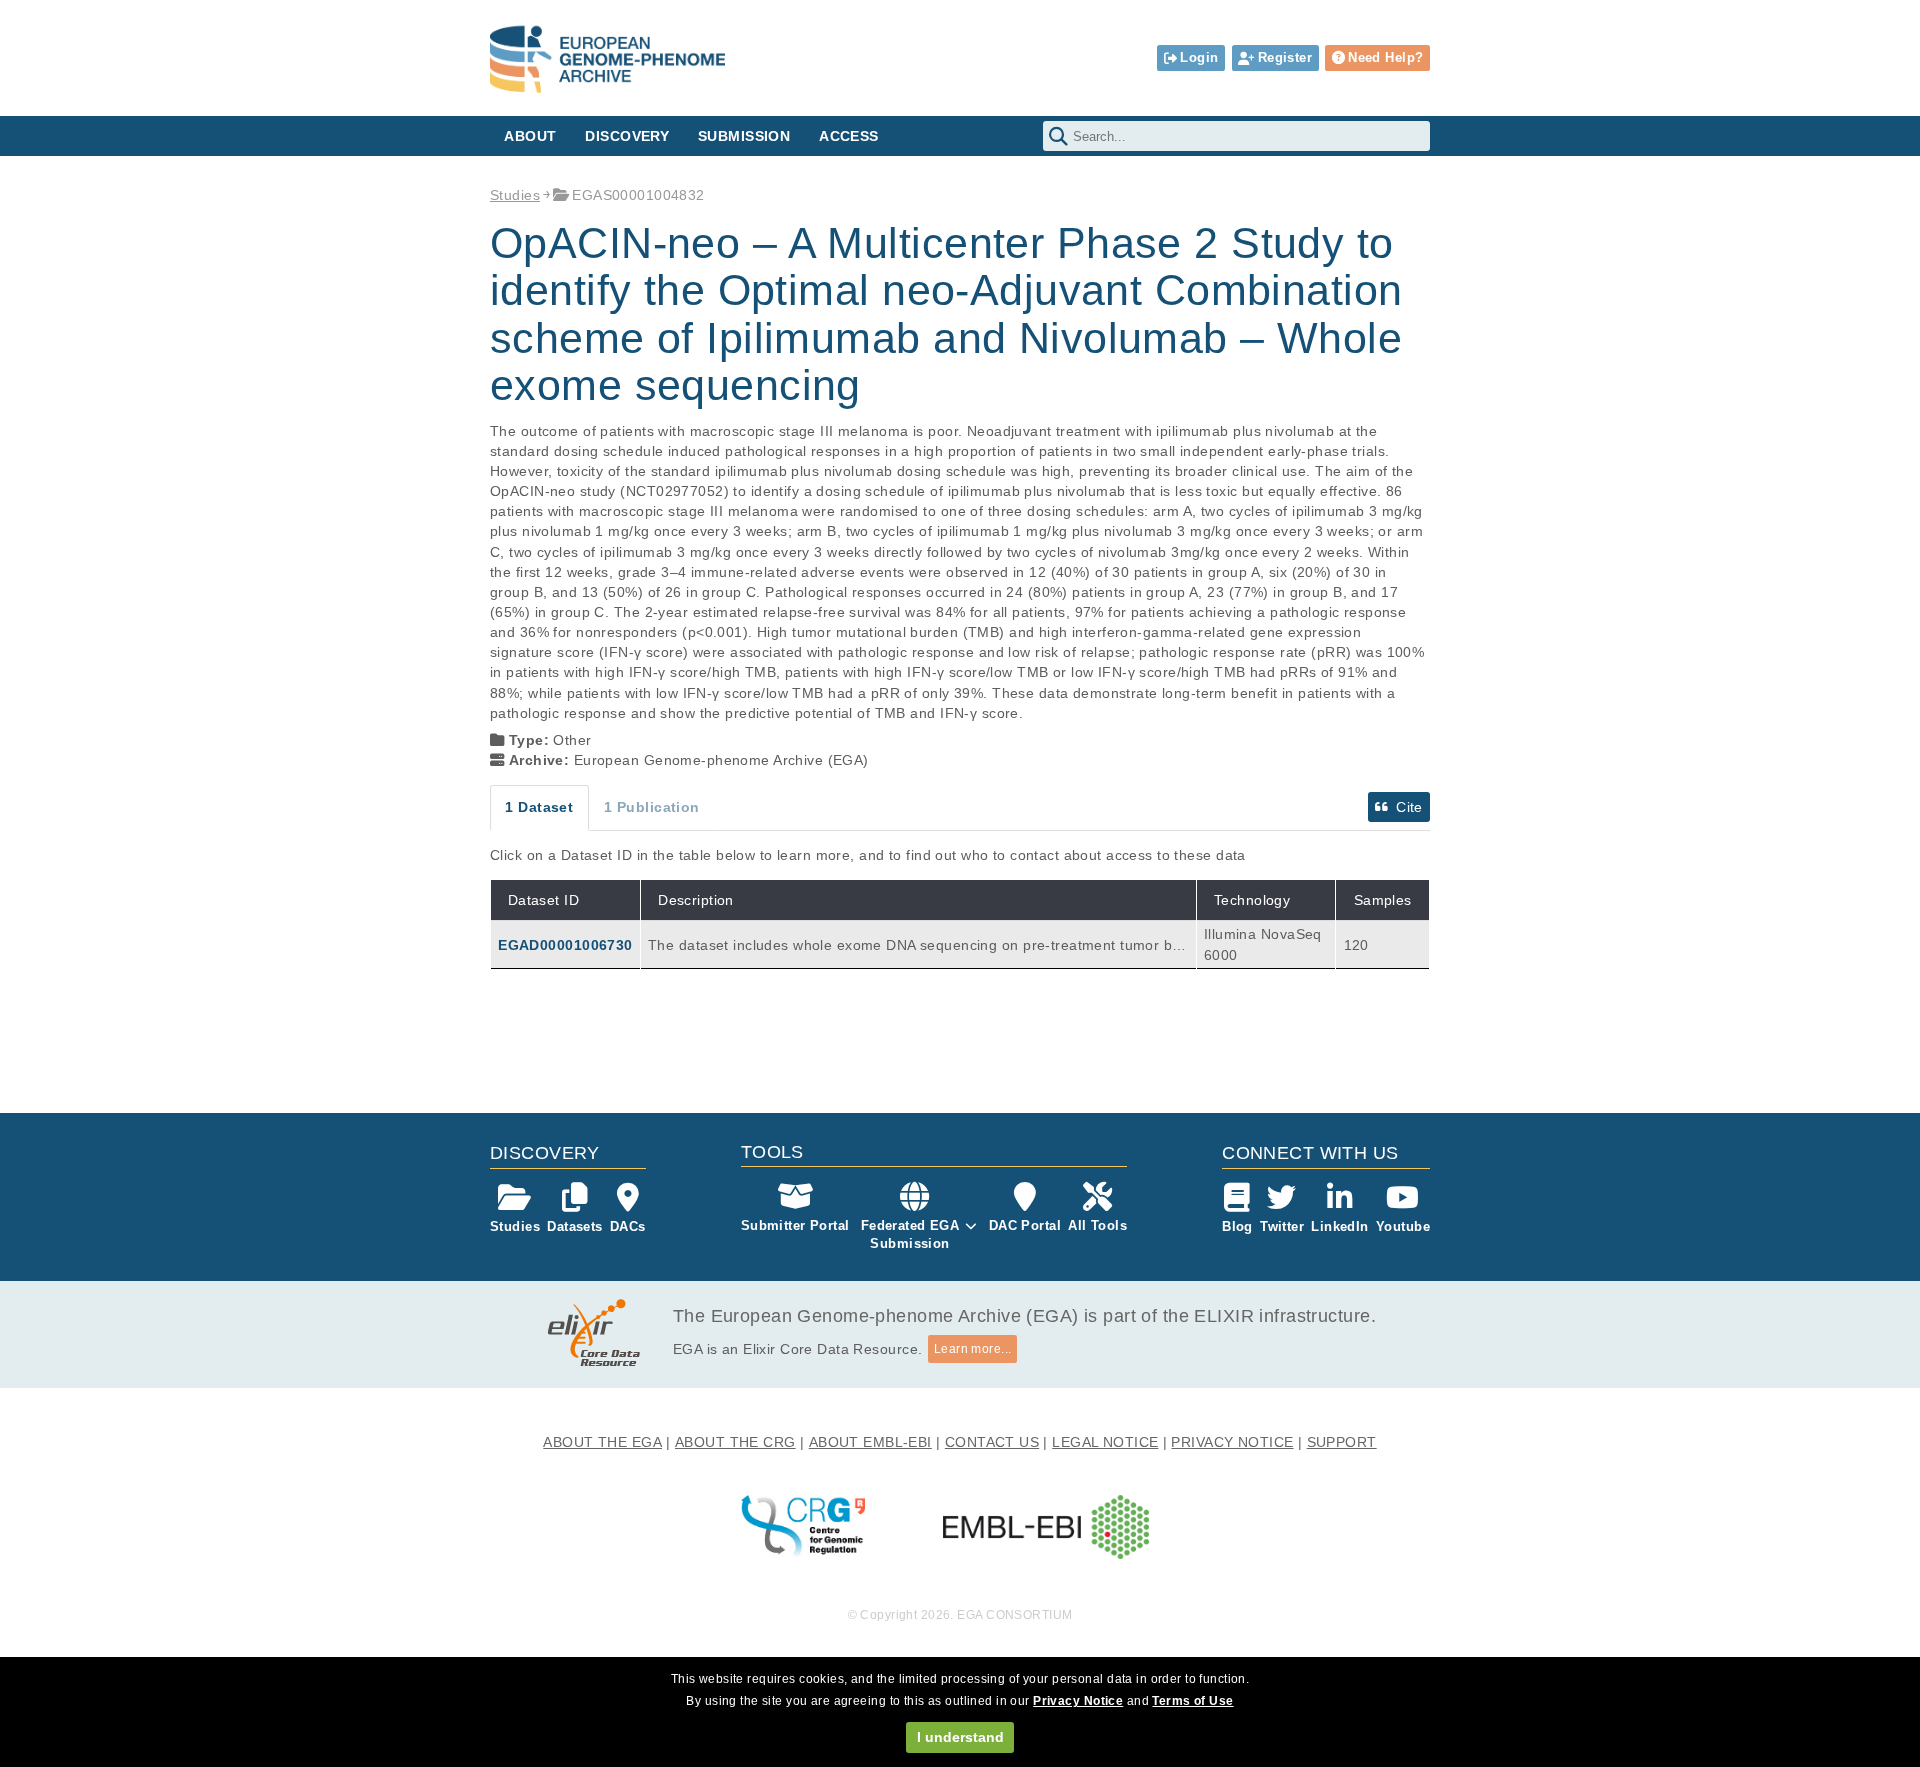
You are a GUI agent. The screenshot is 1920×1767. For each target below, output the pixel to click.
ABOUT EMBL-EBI (870, 1442)
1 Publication (652, 807)
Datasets (574, 1226)
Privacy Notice (1078, 1701)
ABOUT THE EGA (602, 1442)
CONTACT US (992, 1442)
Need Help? (1385, 57)
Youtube (1403, 1226)
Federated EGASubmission (910, 1234)
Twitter (1282, 1226)
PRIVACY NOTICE (1232, 1442)
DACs (628, 1226)
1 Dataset (539, 807)
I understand (960, 1737)
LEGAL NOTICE (1105, 1442)
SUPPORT (1342, 1442)
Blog (1237, 1226)
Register (1285, 57)
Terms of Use (1192, 1701)
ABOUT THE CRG (735, 1442)
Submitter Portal (795, 1225)
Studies (515, 195)
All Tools (1097, 1225)
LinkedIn (1339, 1226)
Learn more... (973, 1349)
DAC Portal (1025, 1225)
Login (1199, 57)
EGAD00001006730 (565, 945)
